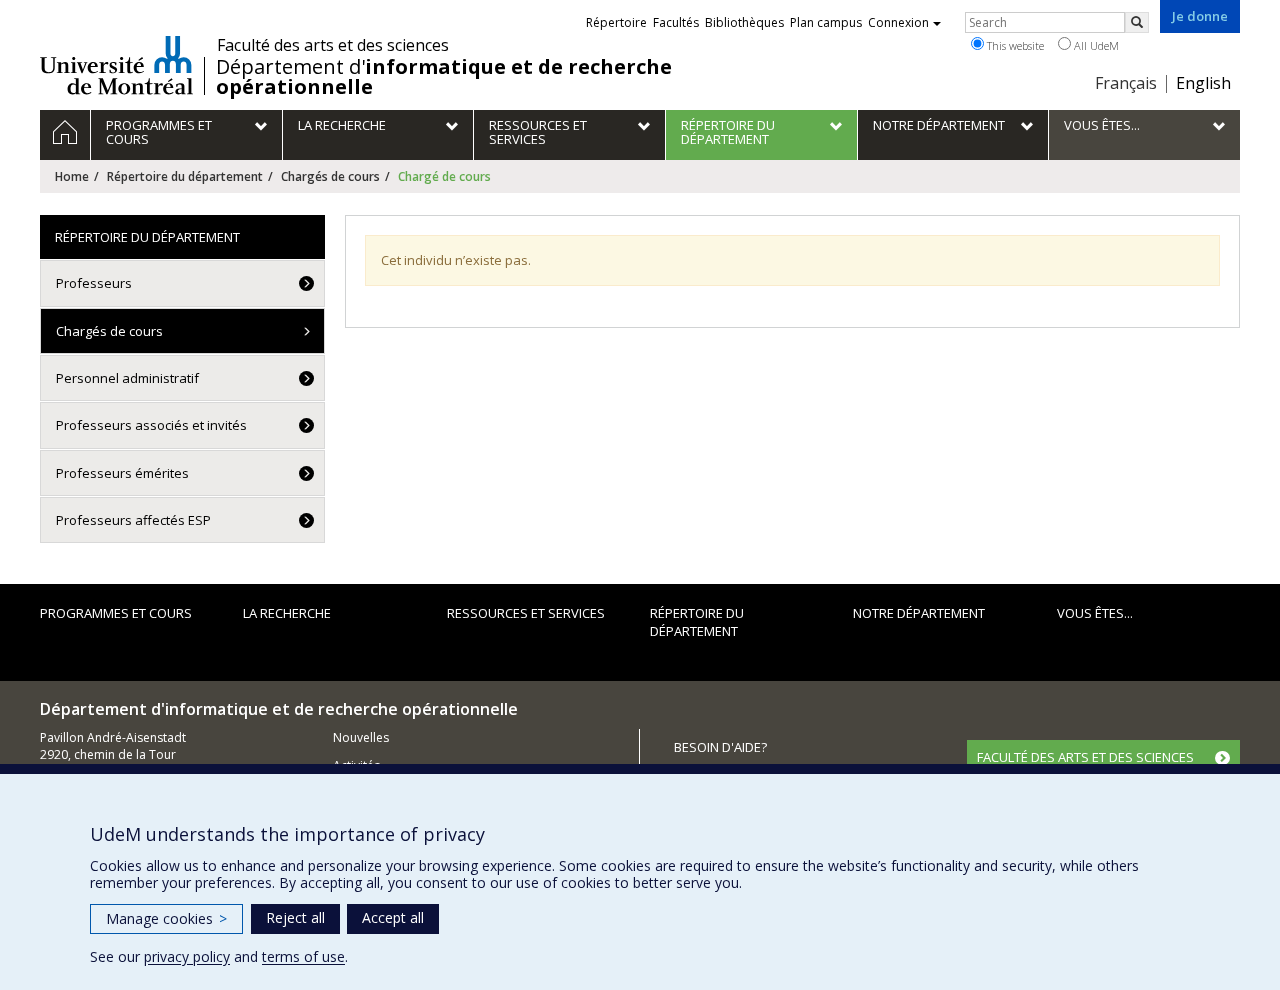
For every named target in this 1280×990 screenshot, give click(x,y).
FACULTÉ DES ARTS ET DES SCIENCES (1085, 757)
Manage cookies (166, 918)
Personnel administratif (127, 378)
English (1203, 83)
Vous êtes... (1095, 613)
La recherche (287, 613)
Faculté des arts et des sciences (333, 45)
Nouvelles (361, 737)
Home (72, 176)
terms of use (303, 956)
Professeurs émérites (122, 473)
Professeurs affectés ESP (133, 520)
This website (1014, 45)
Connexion (898, 22)
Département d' (444, 77)
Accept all (393, 917)
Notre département (919, 613)
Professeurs (94, 283)
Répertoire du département (185, 176)
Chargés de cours (330, 176)
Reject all (295, 917)
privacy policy (187, 956)
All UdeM (1095, 45)
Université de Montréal (116, 65)
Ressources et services (526, 613)
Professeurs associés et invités (151, 425)
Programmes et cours (116, 613)
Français (1126, 83)
